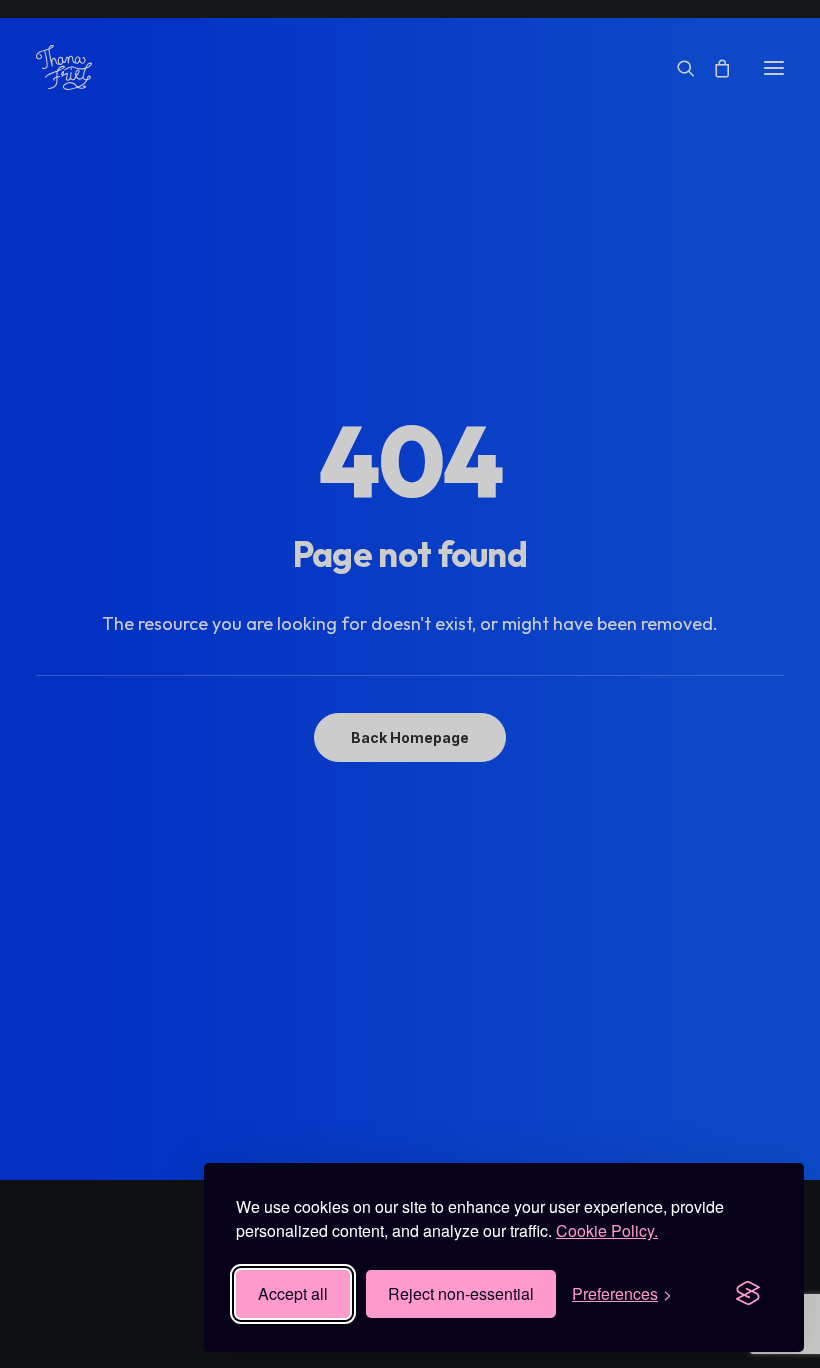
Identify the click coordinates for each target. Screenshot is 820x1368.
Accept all (293, 1293)
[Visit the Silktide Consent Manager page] (748, 1294)
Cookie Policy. (607, 1230)
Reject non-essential (461, 1293)
